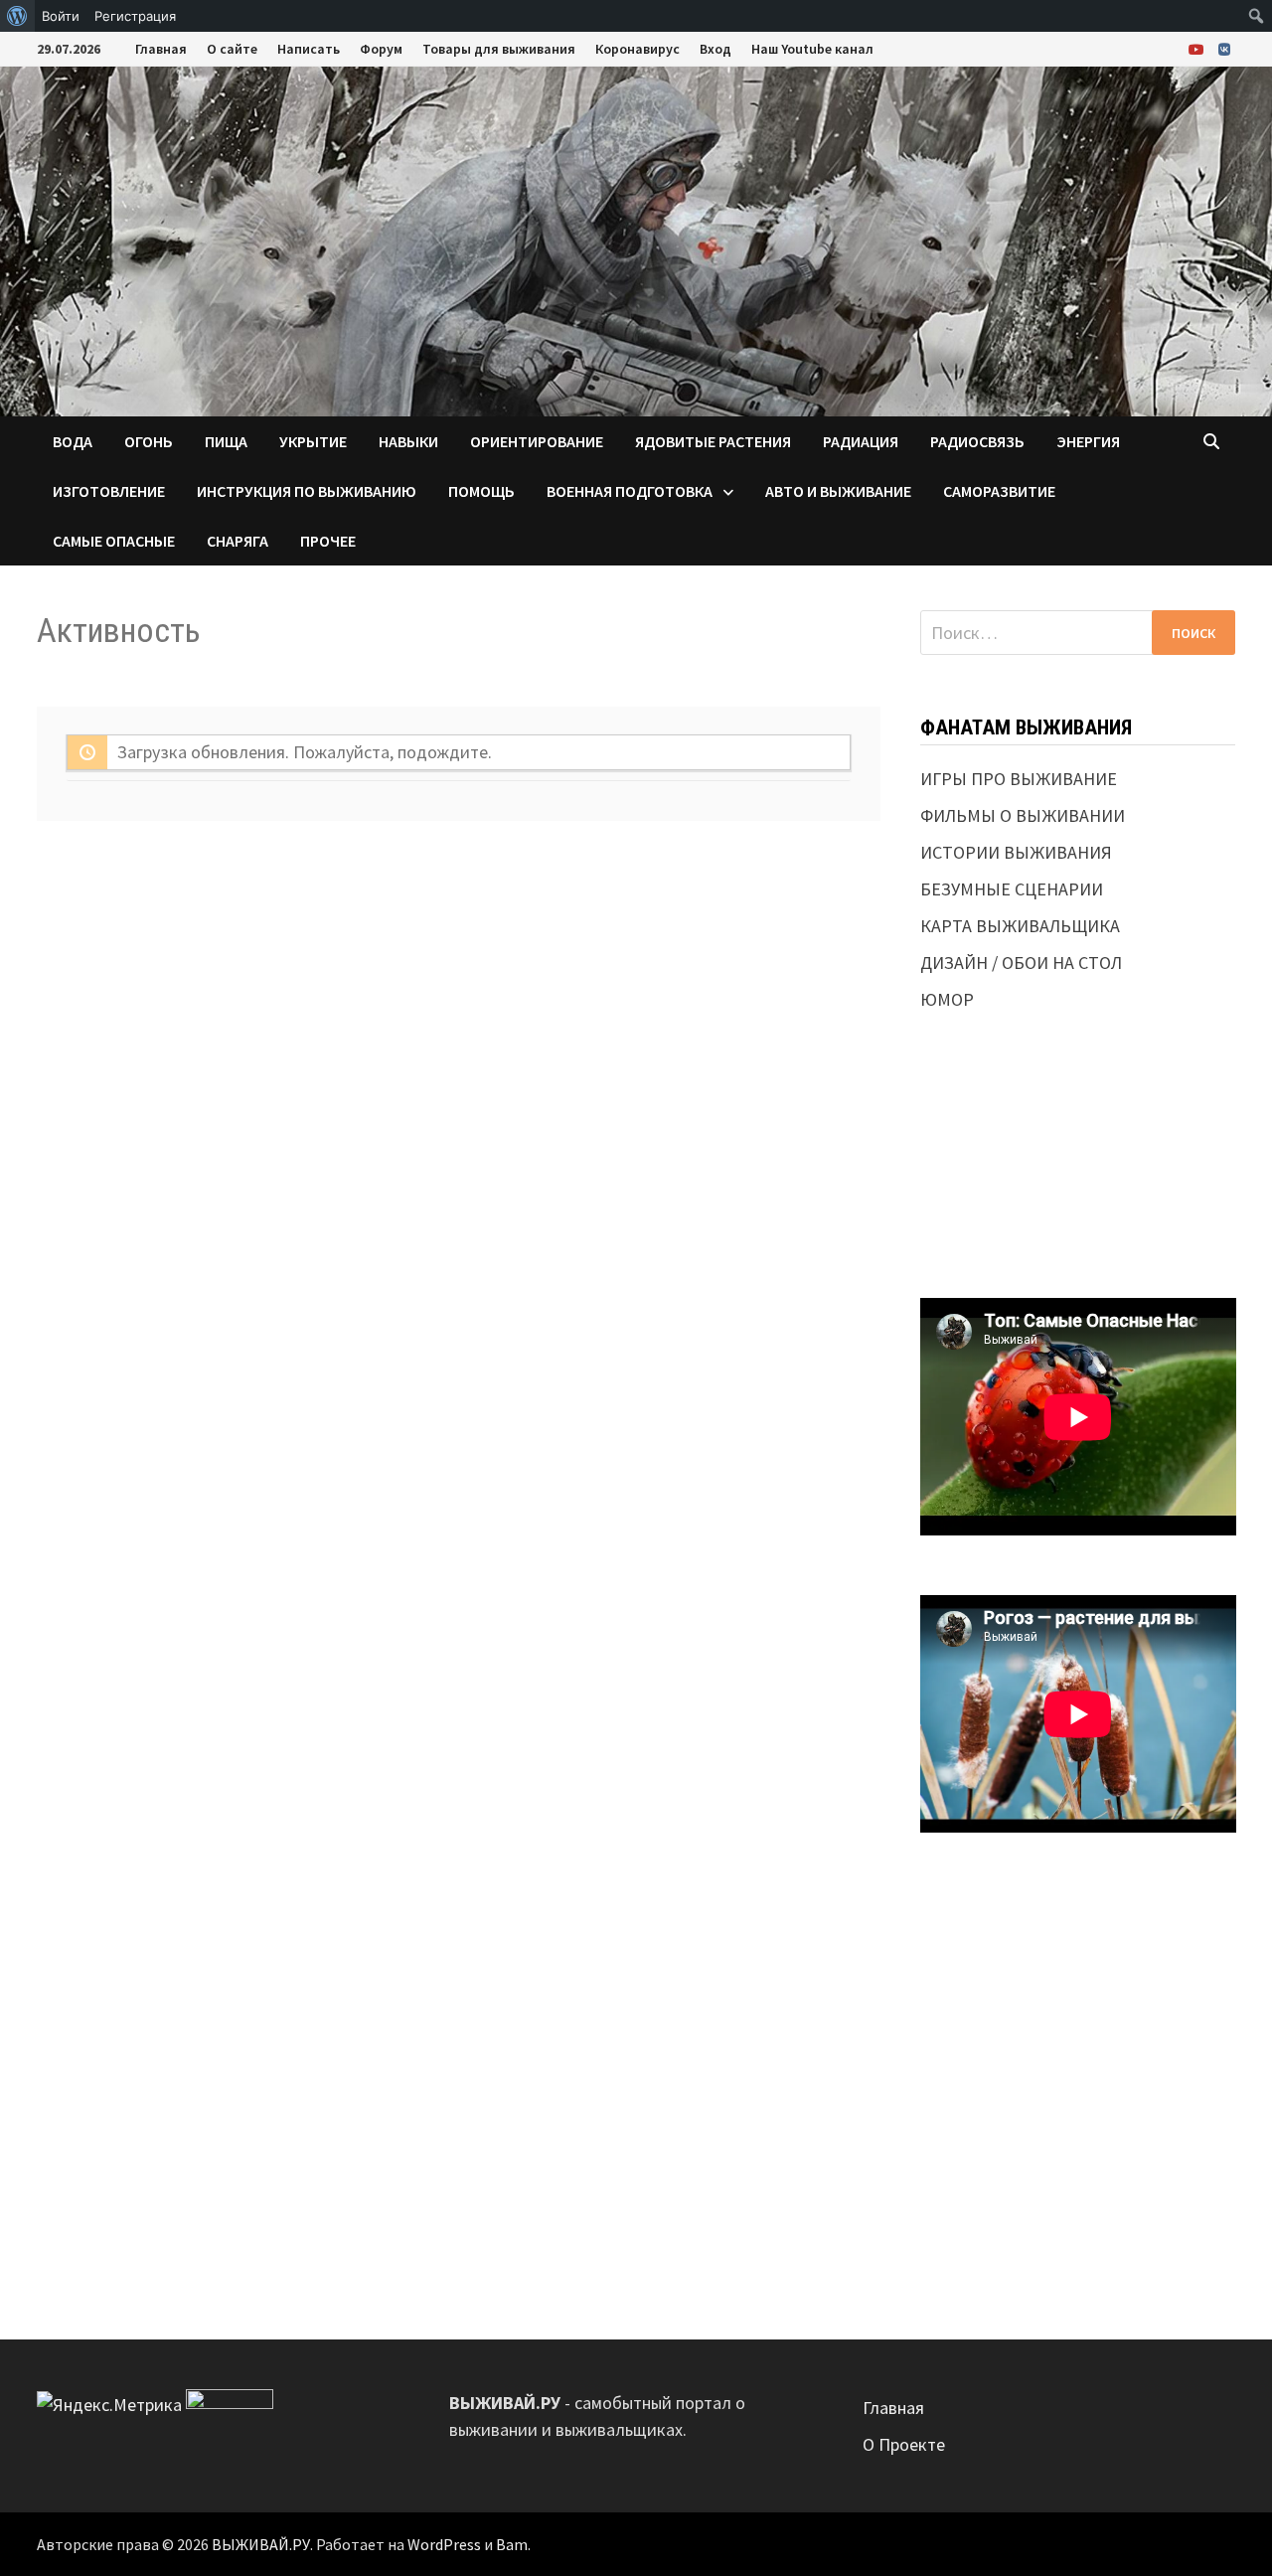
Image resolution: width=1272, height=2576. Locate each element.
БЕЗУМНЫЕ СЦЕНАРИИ (1012, 889)
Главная (161, 49)
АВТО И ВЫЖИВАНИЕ (838, 491)
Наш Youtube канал (812, 49)
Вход (715, 49)
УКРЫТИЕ (313, 441)
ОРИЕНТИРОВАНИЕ (537, 441)
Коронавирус (637, 49)
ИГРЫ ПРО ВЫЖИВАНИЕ (1019, 779)
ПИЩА (226, 441)
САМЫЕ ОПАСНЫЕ (114, 541)
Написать (309, 49)
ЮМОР (947, 999)
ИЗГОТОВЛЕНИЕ (109, 491)
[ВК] (1224, 48)
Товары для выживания (499, 49)
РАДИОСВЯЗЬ (977, 441)
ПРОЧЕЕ (328, 541)
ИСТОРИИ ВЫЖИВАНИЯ (1016, 852)
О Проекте (904, 2444)
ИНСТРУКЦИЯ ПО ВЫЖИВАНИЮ (307, 491)
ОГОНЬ (149, 441)
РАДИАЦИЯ (861, 441)
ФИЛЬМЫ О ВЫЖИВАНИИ (1023, 815)
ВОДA (73, 441)
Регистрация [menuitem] (135, 16)
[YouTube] (1198, 48)
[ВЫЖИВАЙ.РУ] (636, 239)
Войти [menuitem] (61, 16)
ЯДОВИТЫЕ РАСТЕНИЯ (713, 441)
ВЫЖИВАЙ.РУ (261, 2544)
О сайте (232, 49)
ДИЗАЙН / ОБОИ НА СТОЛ (1021, 963)
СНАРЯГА (238, 541)
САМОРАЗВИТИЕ (999, 491)
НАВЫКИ (408, 441)
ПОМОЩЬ (481, 491)
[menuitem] (17, 16)
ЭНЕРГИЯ (1088, 441)
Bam (512, 2544)
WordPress (444, 2544)
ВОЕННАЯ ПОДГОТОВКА (630, 491)
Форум (381, 49)
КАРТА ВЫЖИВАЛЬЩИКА (1020, 926)
